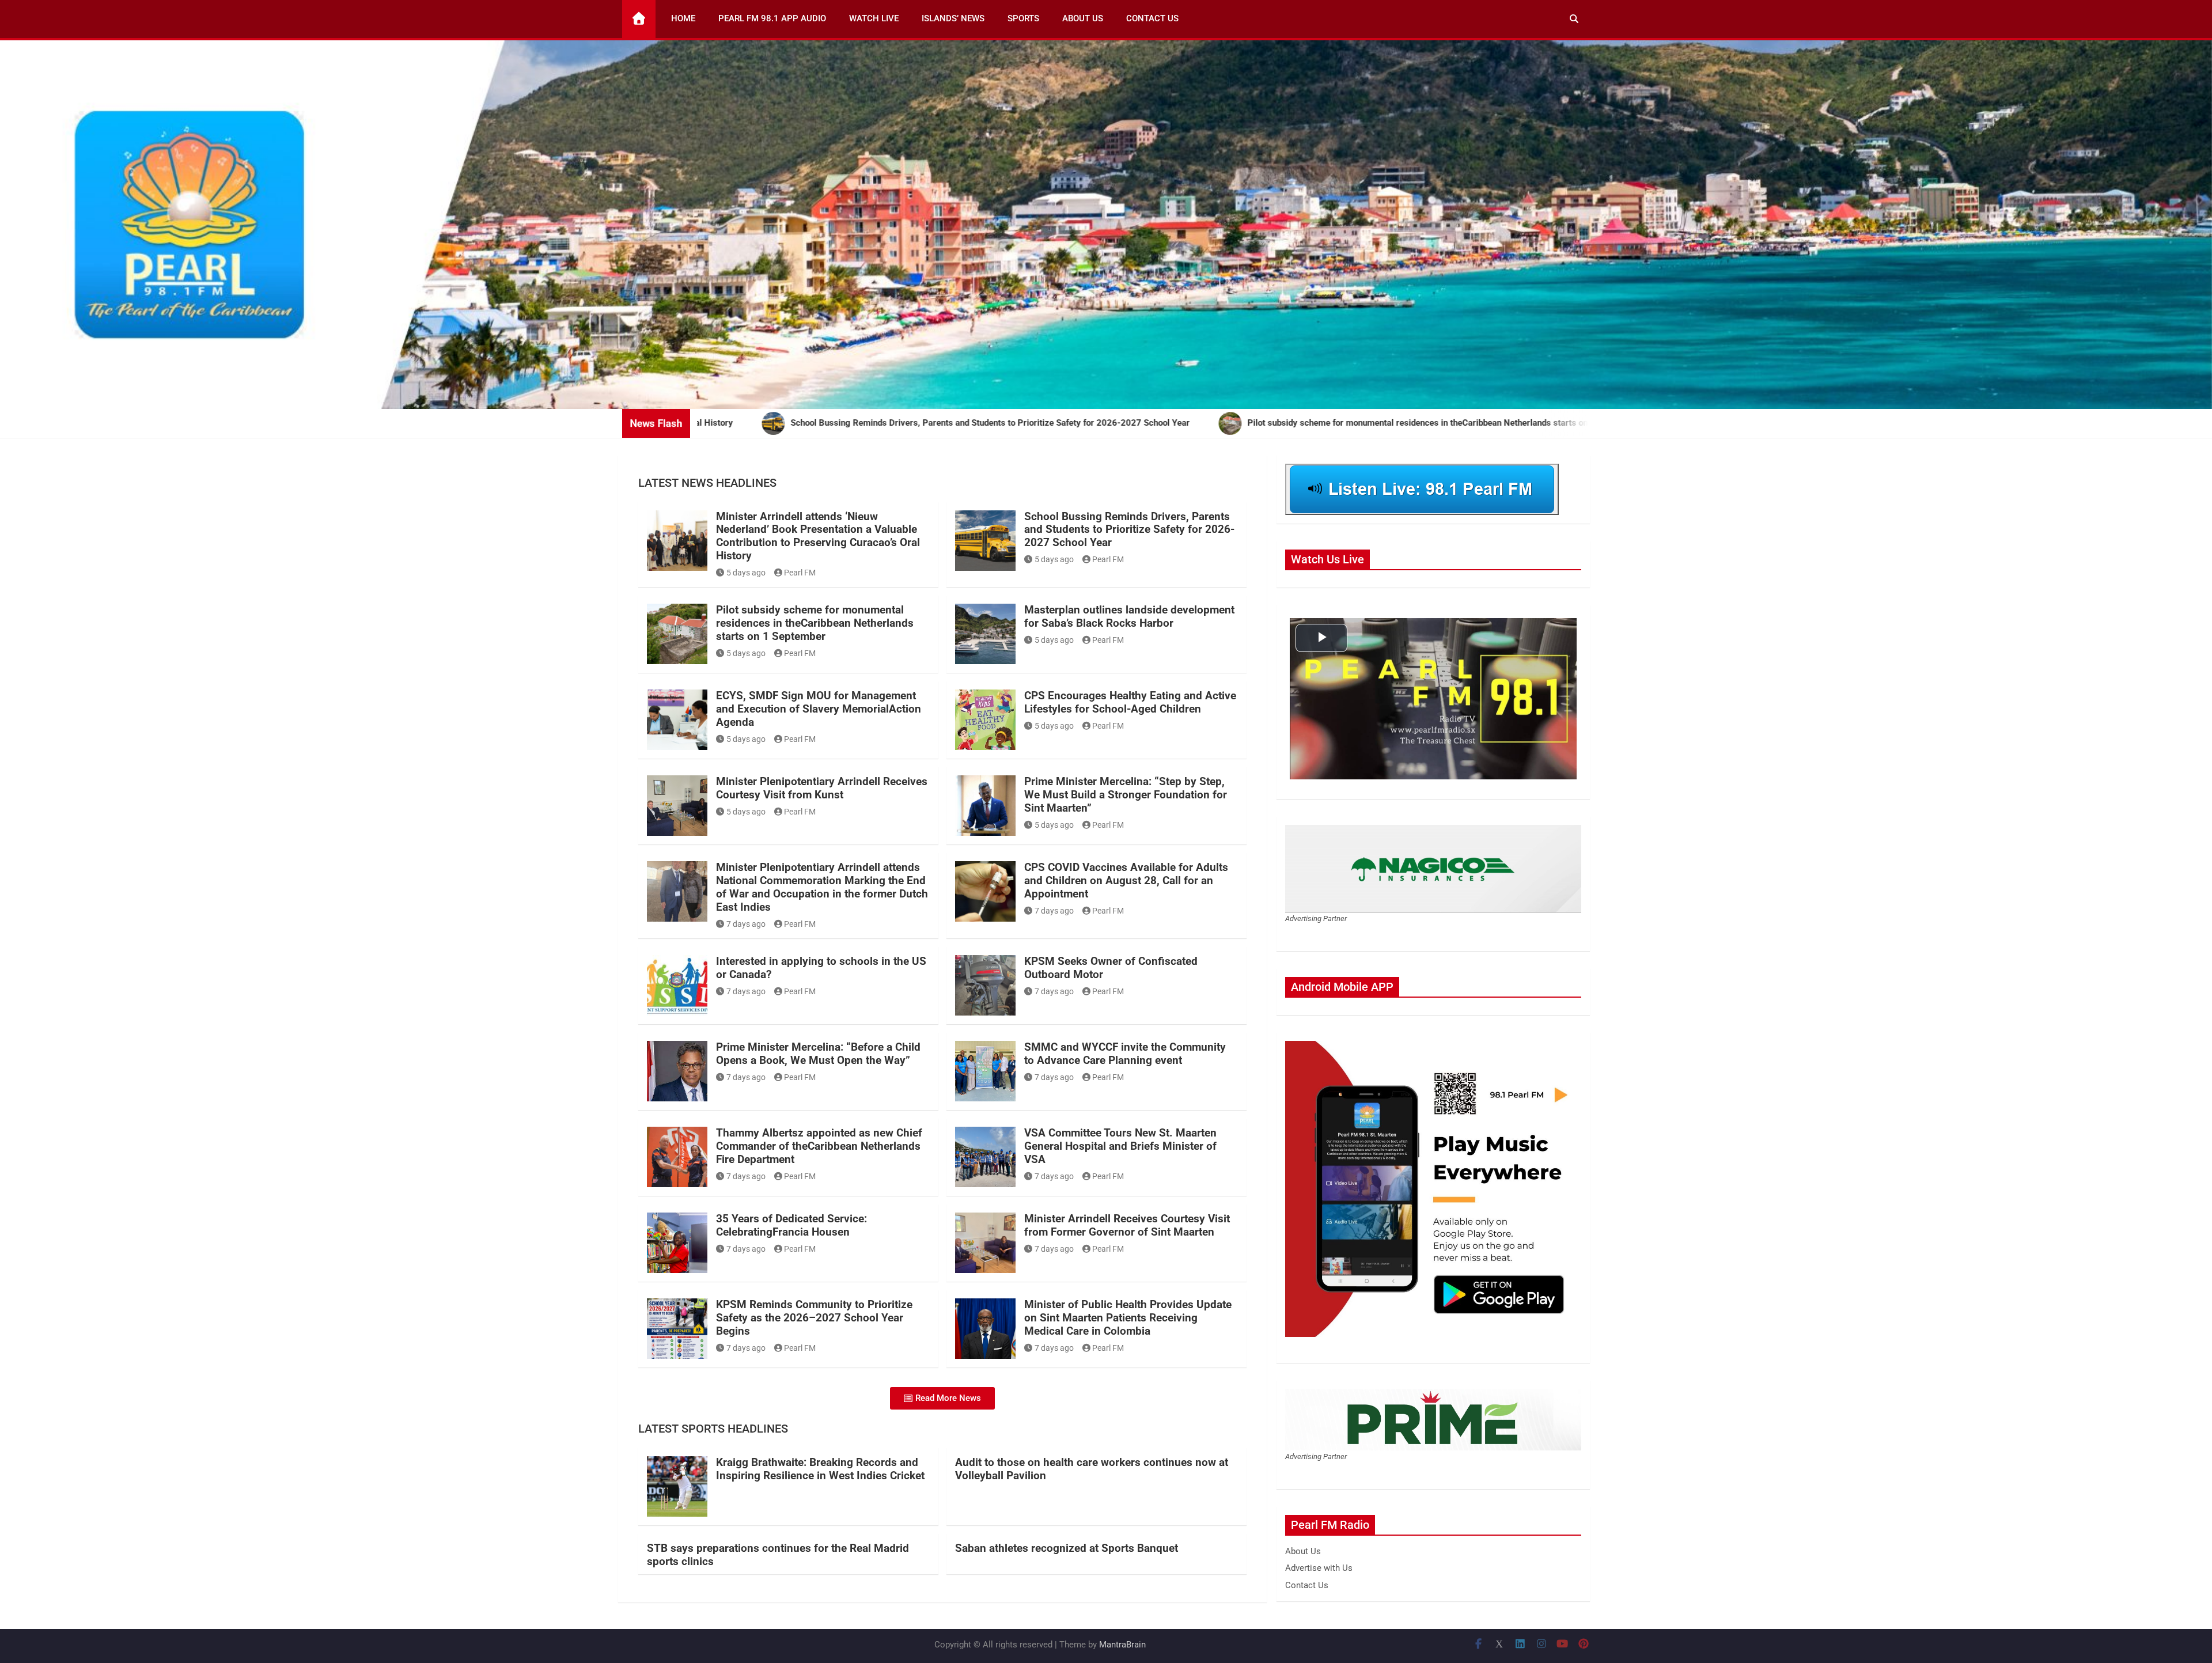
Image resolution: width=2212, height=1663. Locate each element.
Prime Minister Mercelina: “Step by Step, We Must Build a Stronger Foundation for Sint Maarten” (1126, 795)
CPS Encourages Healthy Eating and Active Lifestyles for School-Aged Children (1130, 702)
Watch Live (874, 18)
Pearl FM (800, 573)
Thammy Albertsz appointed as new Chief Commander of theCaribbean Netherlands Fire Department (819, 1146)
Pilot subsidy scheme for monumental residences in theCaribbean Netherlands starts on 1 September (815, 623)
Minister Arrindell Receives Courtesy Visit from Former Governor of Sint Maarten (1127, 1225)
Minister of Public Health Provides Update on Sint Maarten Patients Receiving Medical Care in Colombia (1128, 1318)
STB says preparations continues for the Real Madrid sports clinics (778, 1555)
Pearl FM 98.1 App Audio (772, 18)
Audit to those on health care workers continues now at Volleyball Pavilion (1092, 1469)
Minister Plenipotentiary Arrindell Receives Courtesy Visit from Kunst (822, 788)
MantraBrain (1122, 1645)
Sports (1023, 18)
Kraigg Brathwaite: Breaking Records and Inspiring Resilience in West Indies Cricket (820, 1469)
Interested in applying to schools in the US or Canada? (821, 968)
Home (683, 18)
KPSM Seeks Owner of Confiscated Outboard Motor (1111, 968)
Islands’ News (953, 18)
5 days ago (746, 573)
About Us (1083, 18)
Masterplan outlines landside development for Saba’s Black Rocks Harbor (1129, 616)
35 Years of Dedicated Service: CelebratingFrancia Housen (791, 1225)
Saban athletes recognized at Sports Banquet (1067, 1548)
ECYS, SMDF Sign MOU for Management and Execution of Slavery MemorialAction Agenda (819, 709)
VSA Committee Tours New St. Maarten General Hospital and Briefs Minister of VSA (1120, 1146)
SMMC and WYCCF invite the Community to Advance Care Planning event (1125, 1054)
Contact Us (1152, 18)
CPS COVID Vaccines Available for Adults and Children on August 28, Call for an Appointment (1126, 880)
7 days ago (746, 924)
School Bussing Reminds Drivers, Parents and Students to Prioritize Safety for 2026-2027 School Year (1129, 530)
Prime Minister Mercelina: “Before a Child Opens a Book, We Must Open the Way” (818, 1054)
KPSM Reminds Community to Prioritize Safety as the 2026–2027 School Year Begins (814, 1318)
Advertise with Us (1319, 1568)
